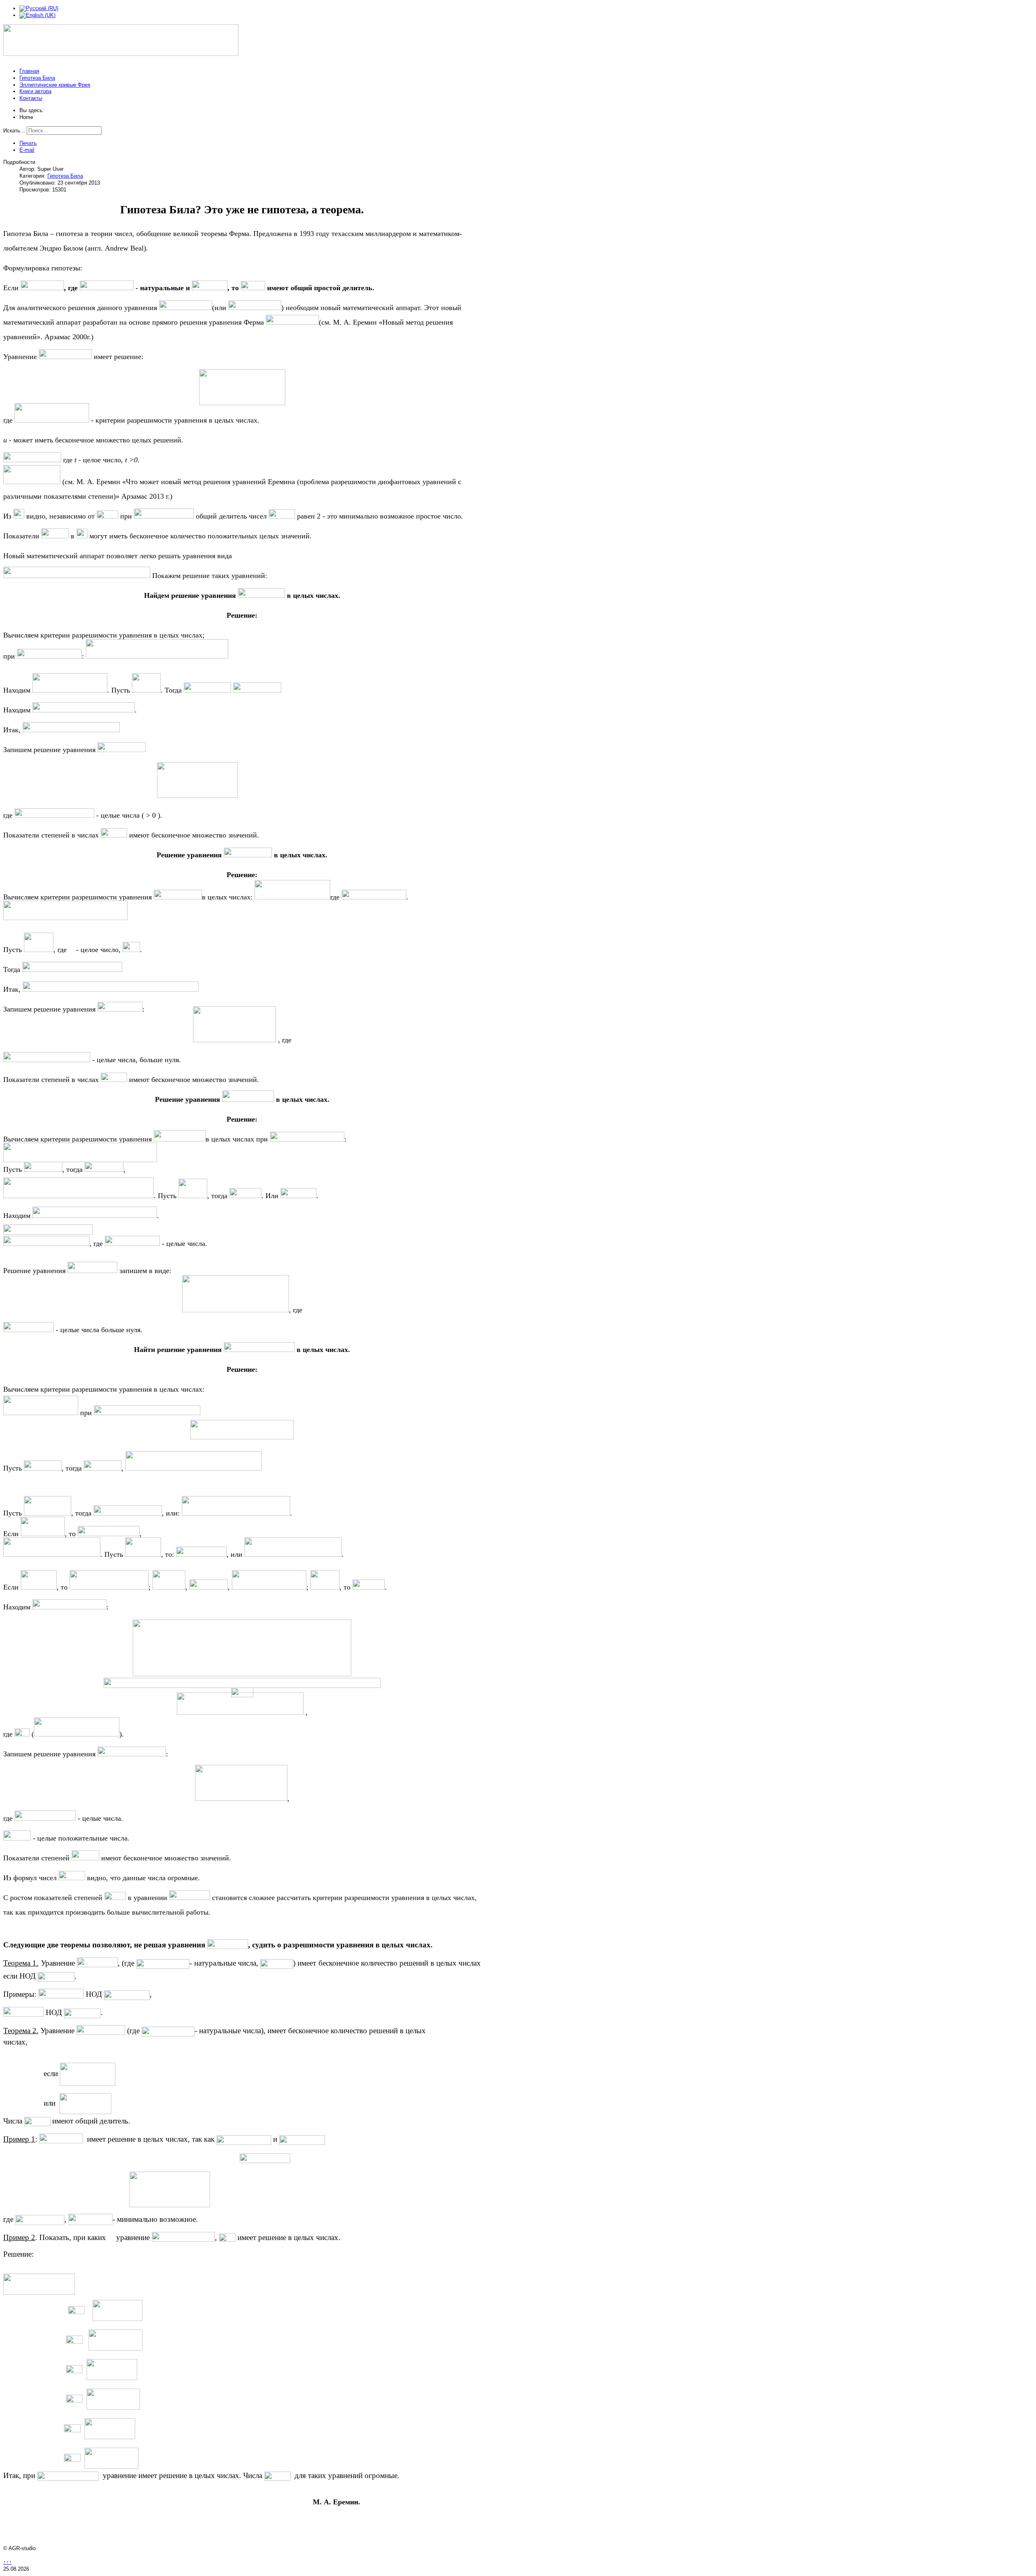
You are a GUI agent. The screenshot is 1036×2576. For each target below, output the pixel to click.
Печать (28, 143)
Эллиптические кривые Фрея (55, 85)
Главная (29, 71)
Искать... (14, 131)
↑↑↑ (7, 2562)
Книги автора (35, 91)
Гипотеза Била (37, 78)
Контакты (31, 98)
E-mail (27, 150)
